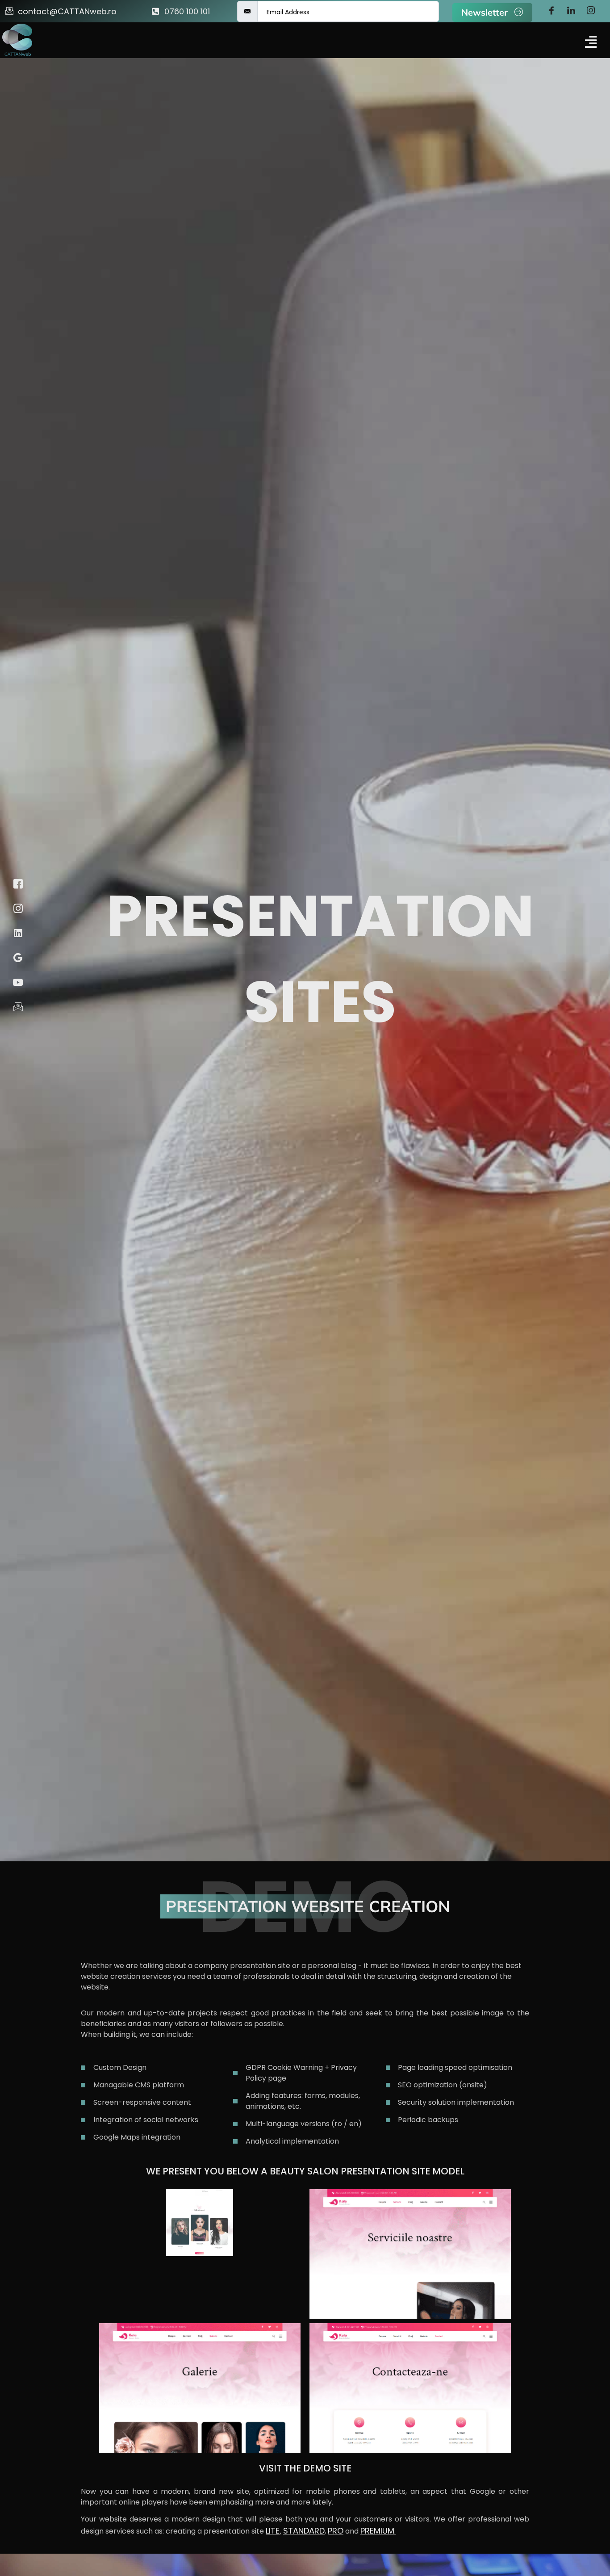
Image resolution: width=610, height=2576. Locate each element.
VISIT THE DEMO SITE (305, 2468)
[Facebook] (552, 11)
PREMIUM (377, 2531)
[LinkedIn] (571, 11)
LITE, (274, 2531)
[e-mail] (18, 1011)
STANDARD (304, 2531)
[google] (18, 962)
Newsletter (486, 12)
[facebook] (18, 888)
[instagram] (591, 11)
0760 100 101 (187, 11)
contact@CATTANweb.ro (67, 11)
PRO (336, 2531)
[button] (585, 42)
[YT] (18, 986)
